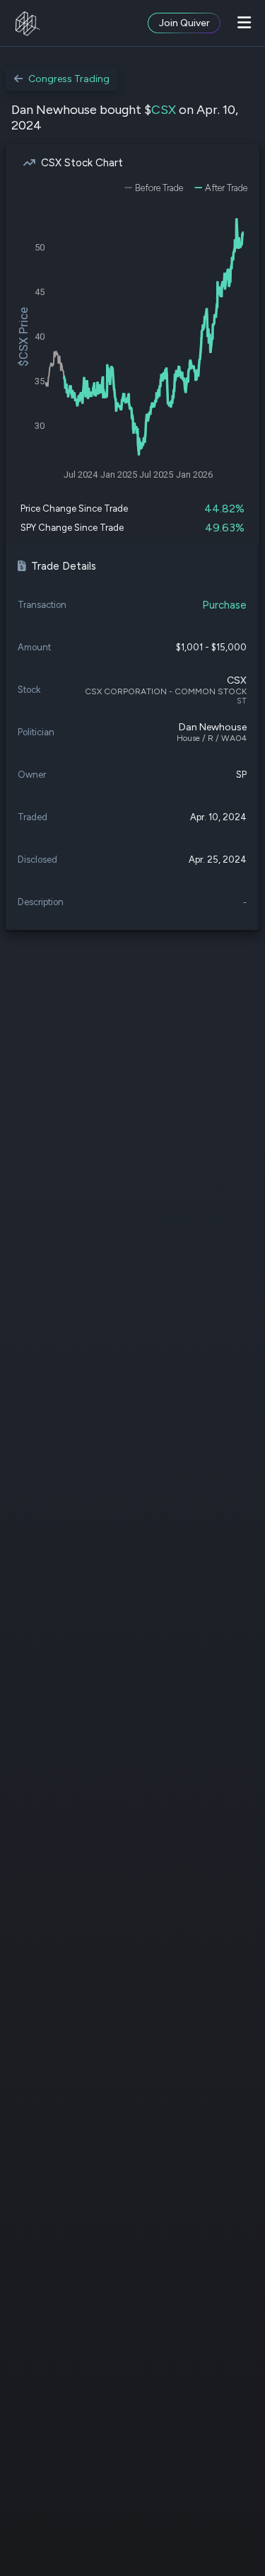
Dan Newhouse (213, 727)
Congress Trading (69, 79)
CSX (164, 110)
